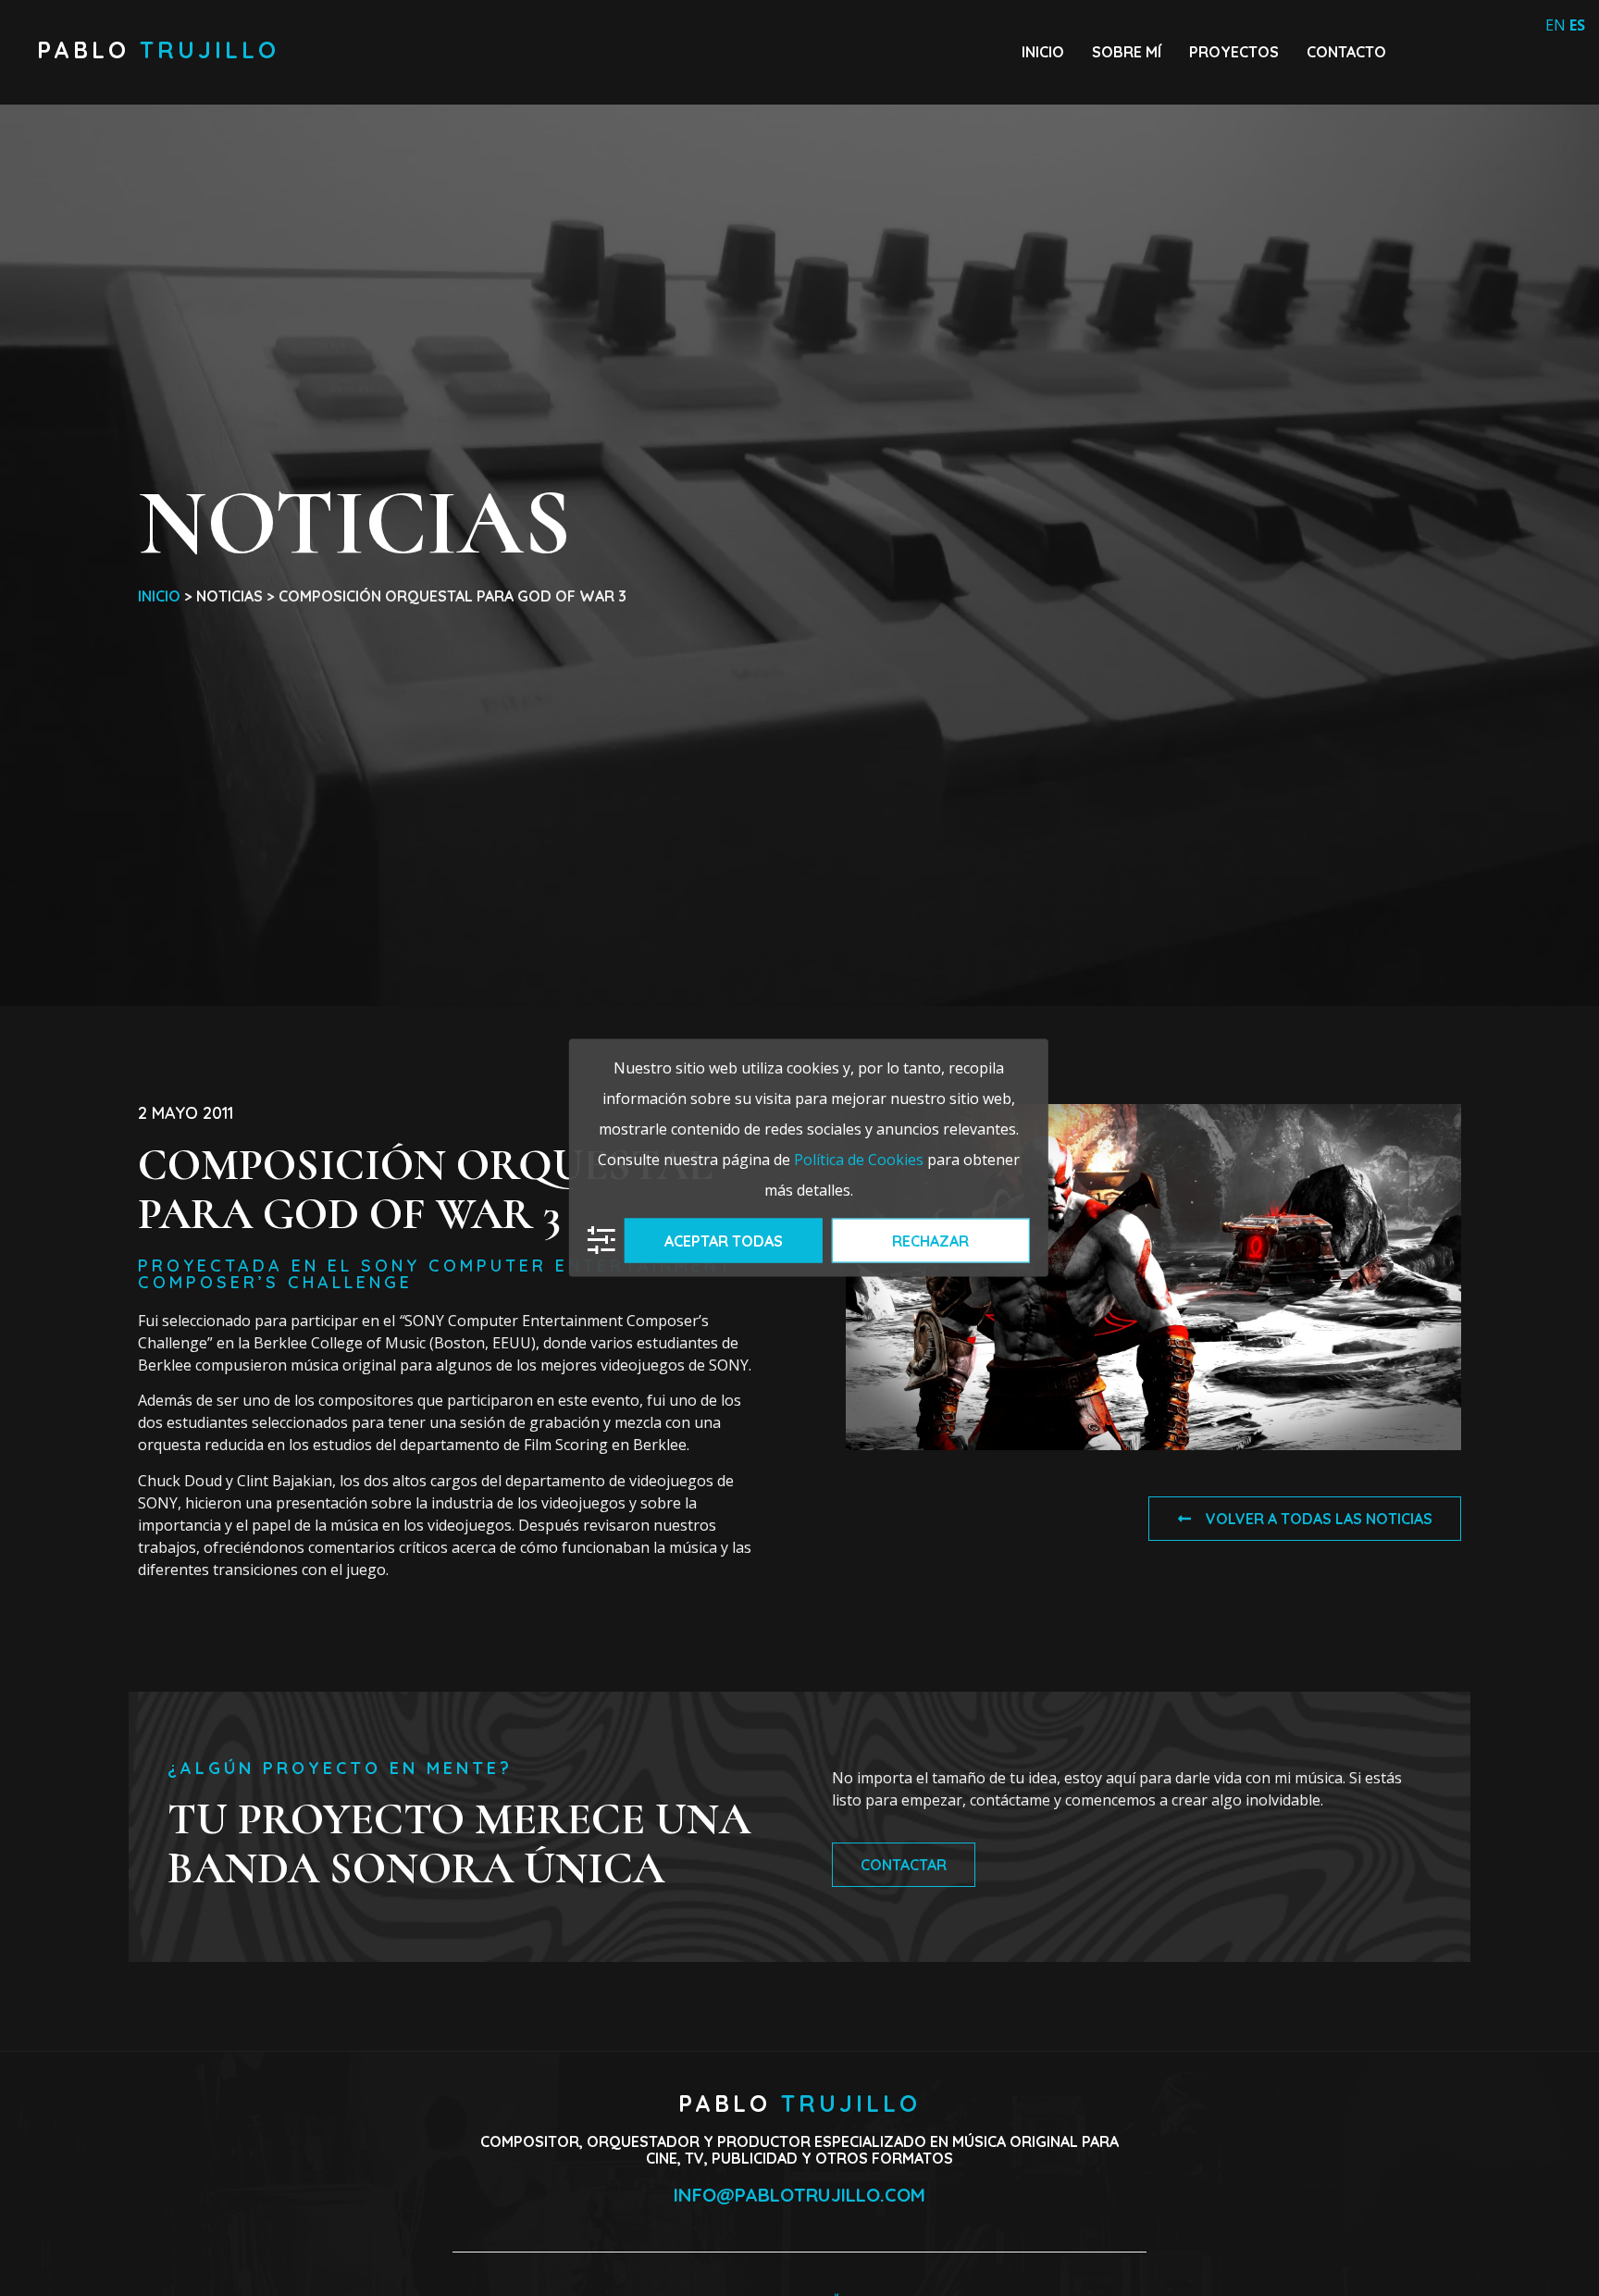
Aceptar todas (724, 1240)
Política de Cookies (859, 1159)
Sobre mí (1127, 52)
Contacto (1346, 52)
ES (1577, 25)
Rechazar (930, 1240)
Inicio (1043, 52)
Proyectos (1234, 52)
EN (1556, 25)
